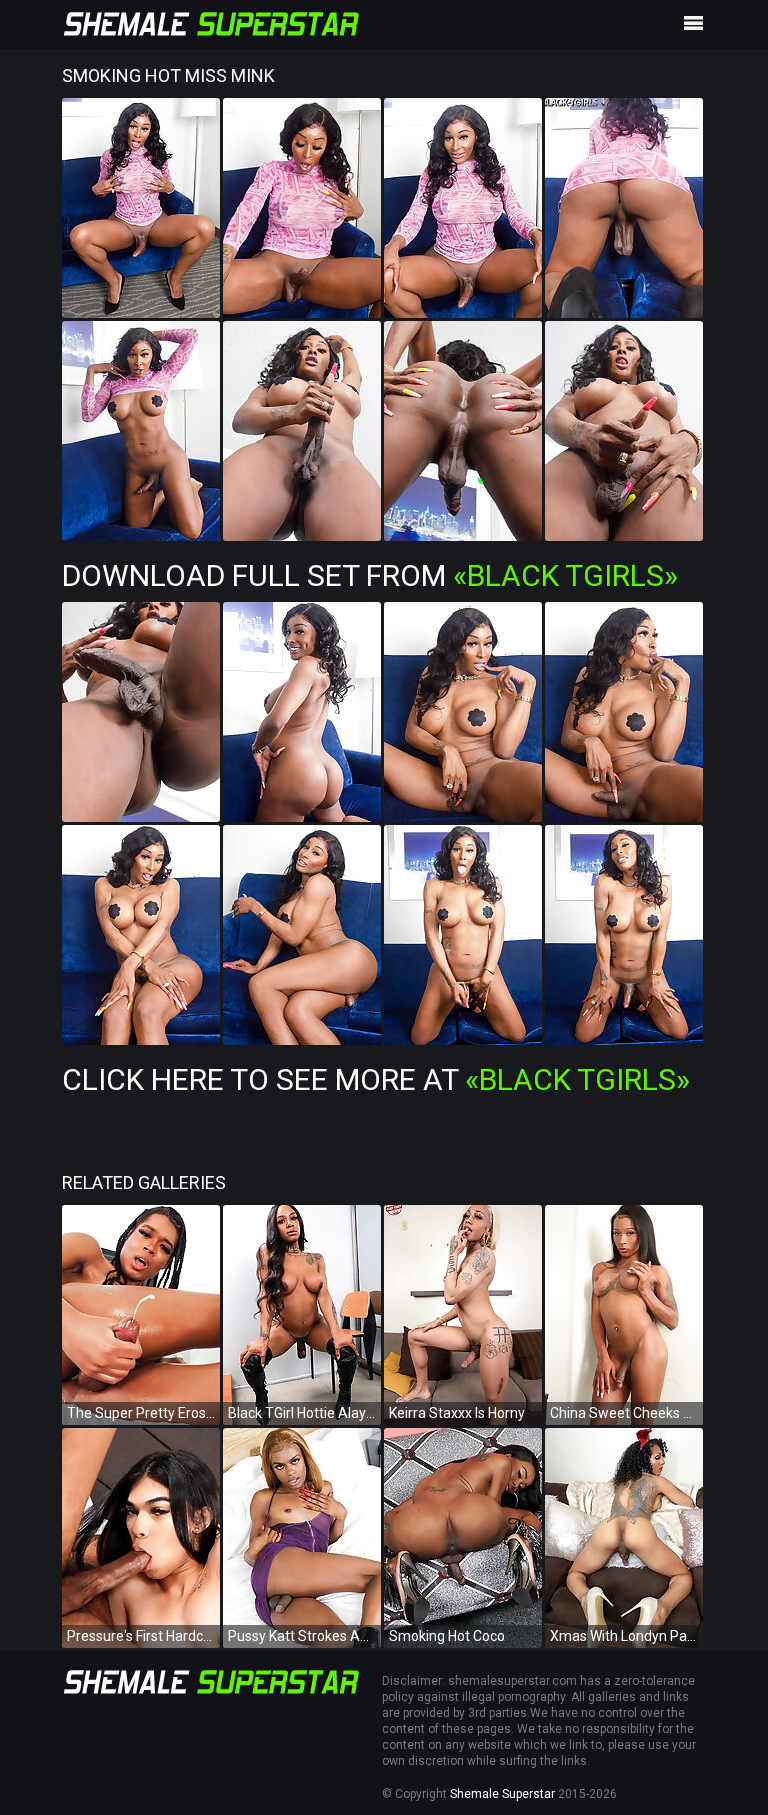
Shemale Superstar (502, 1794)
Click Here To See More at (376, 1079)
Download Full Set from (370, 575)
